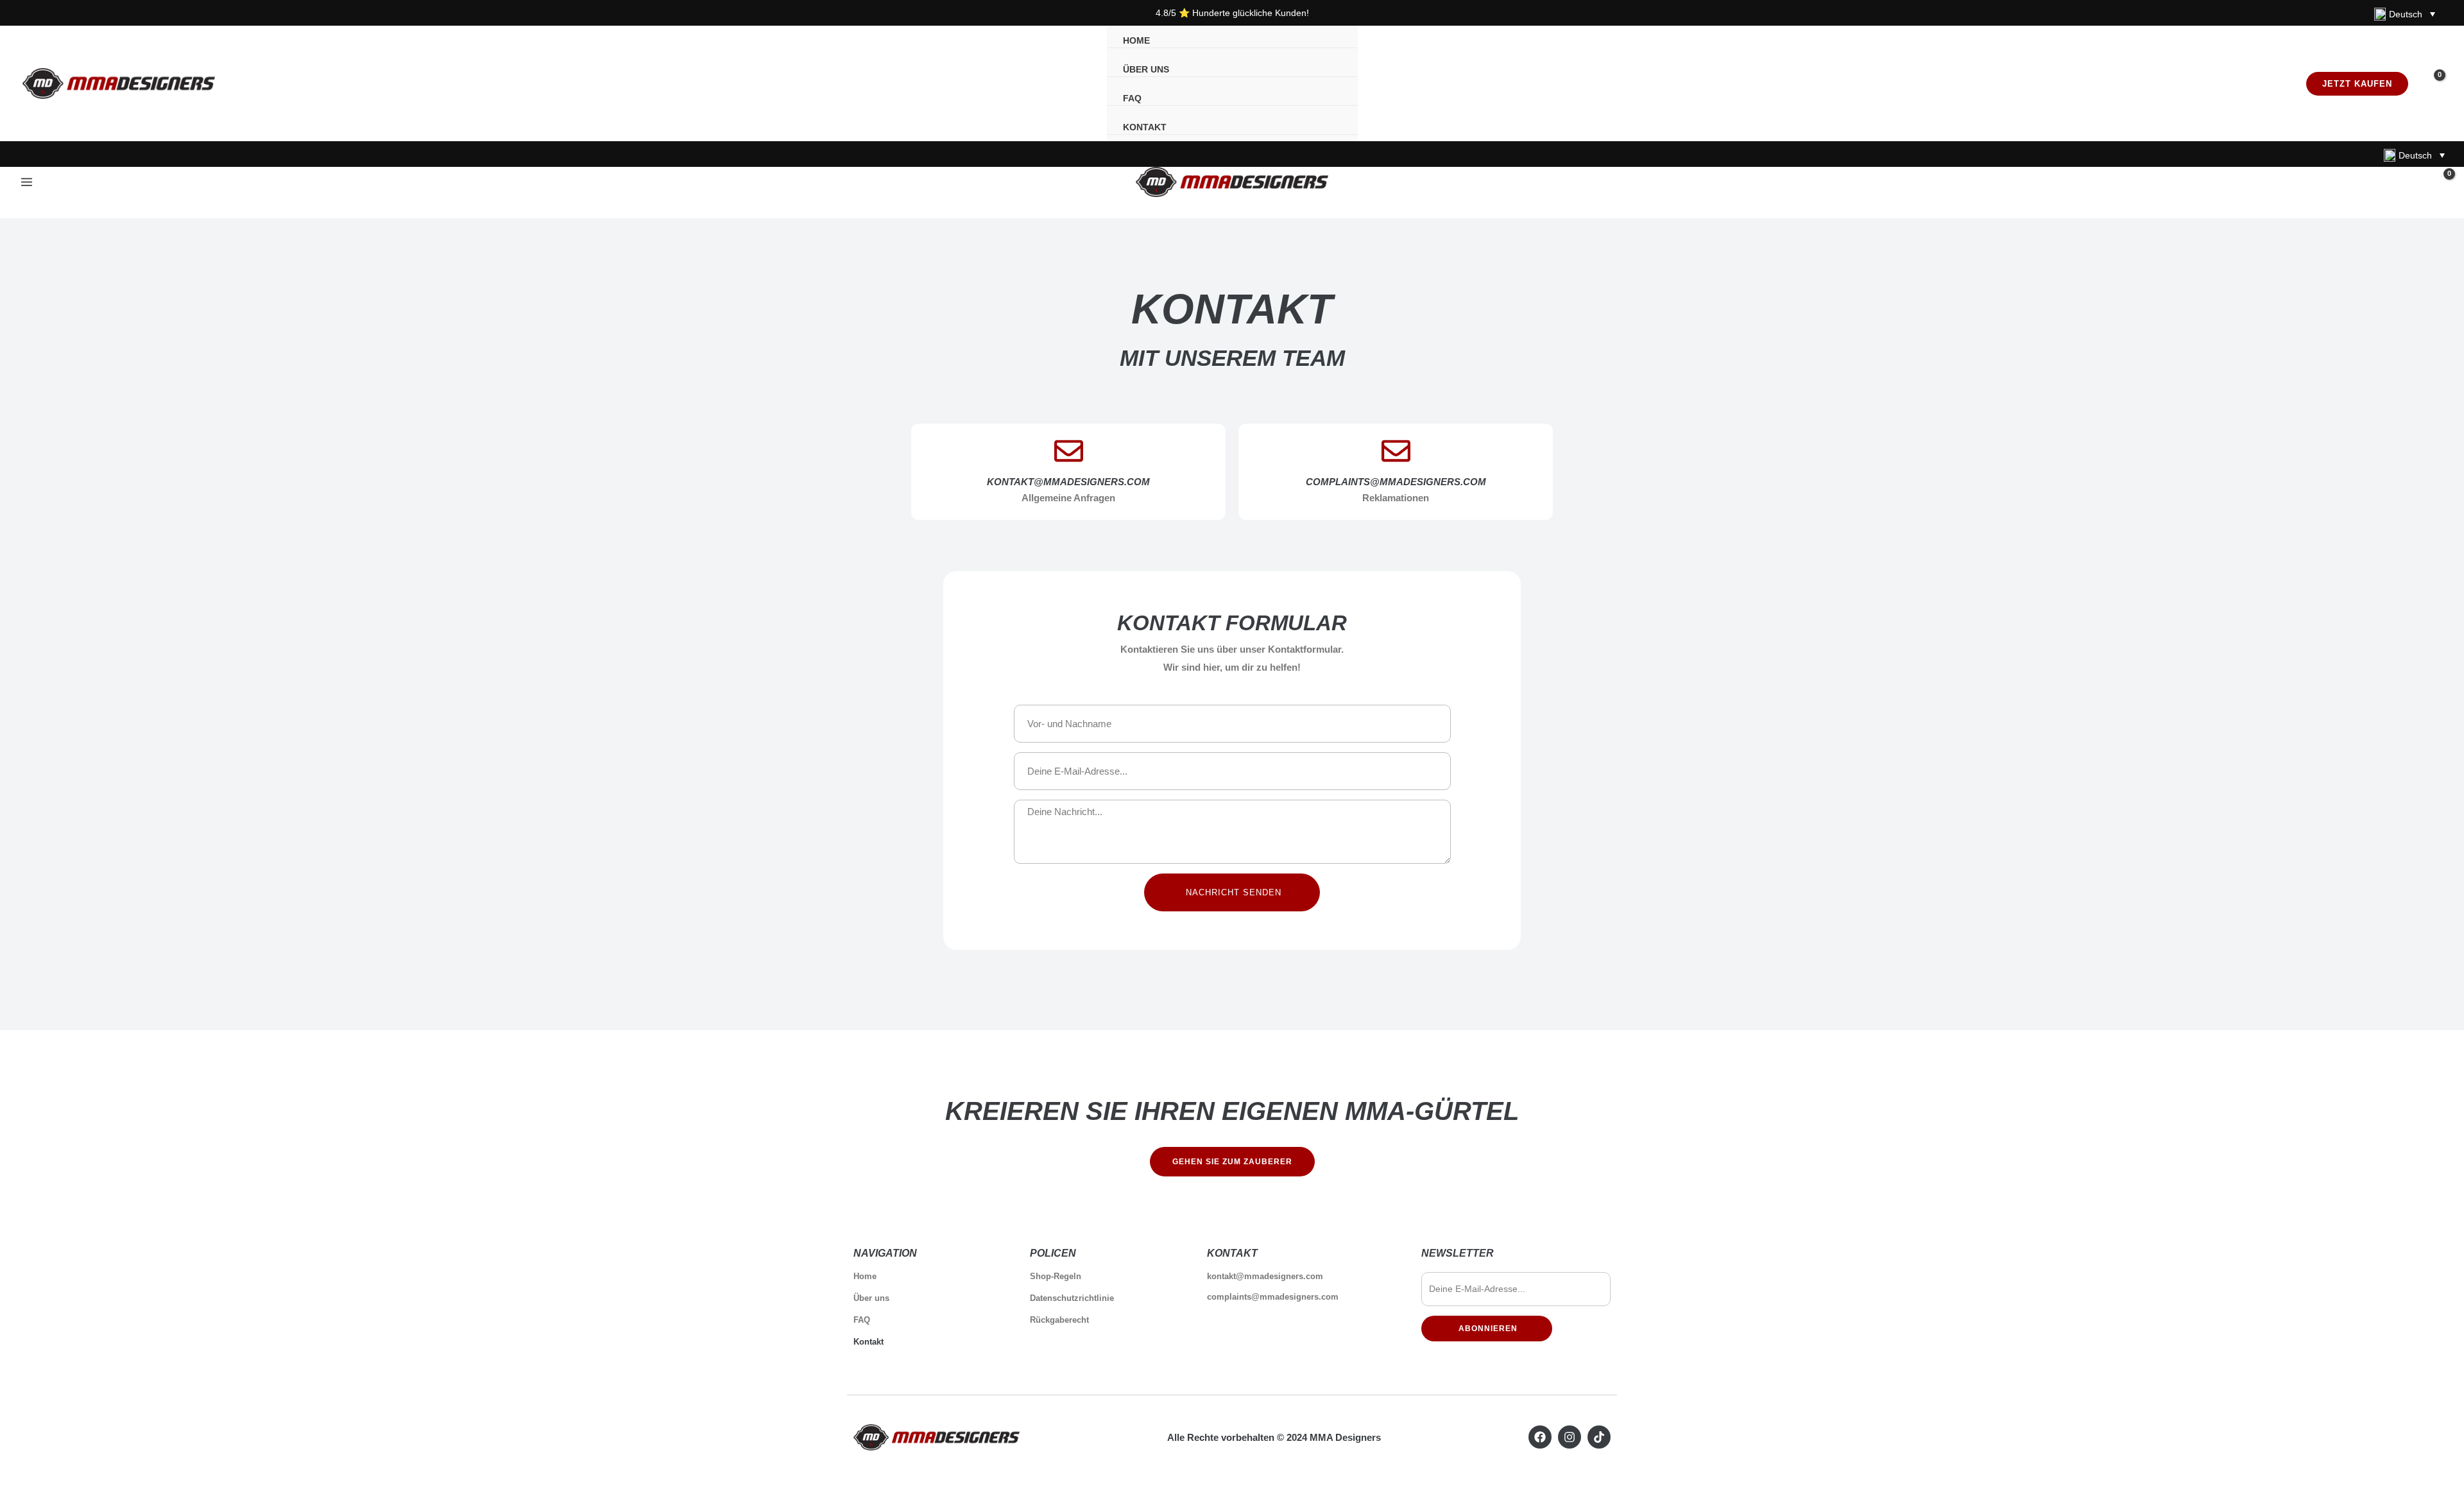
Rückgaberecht (1059, 1320)
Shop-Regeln (1056, 1276)
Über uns (871, 1298)
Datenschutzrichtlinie (1072, 1298)
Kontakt (868, 1342)
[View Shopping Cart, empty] (2431, 83)
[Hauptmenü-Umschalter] (26, 182)
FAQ (862, 1320)
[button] (2357, 84)
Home (865, 1276)
